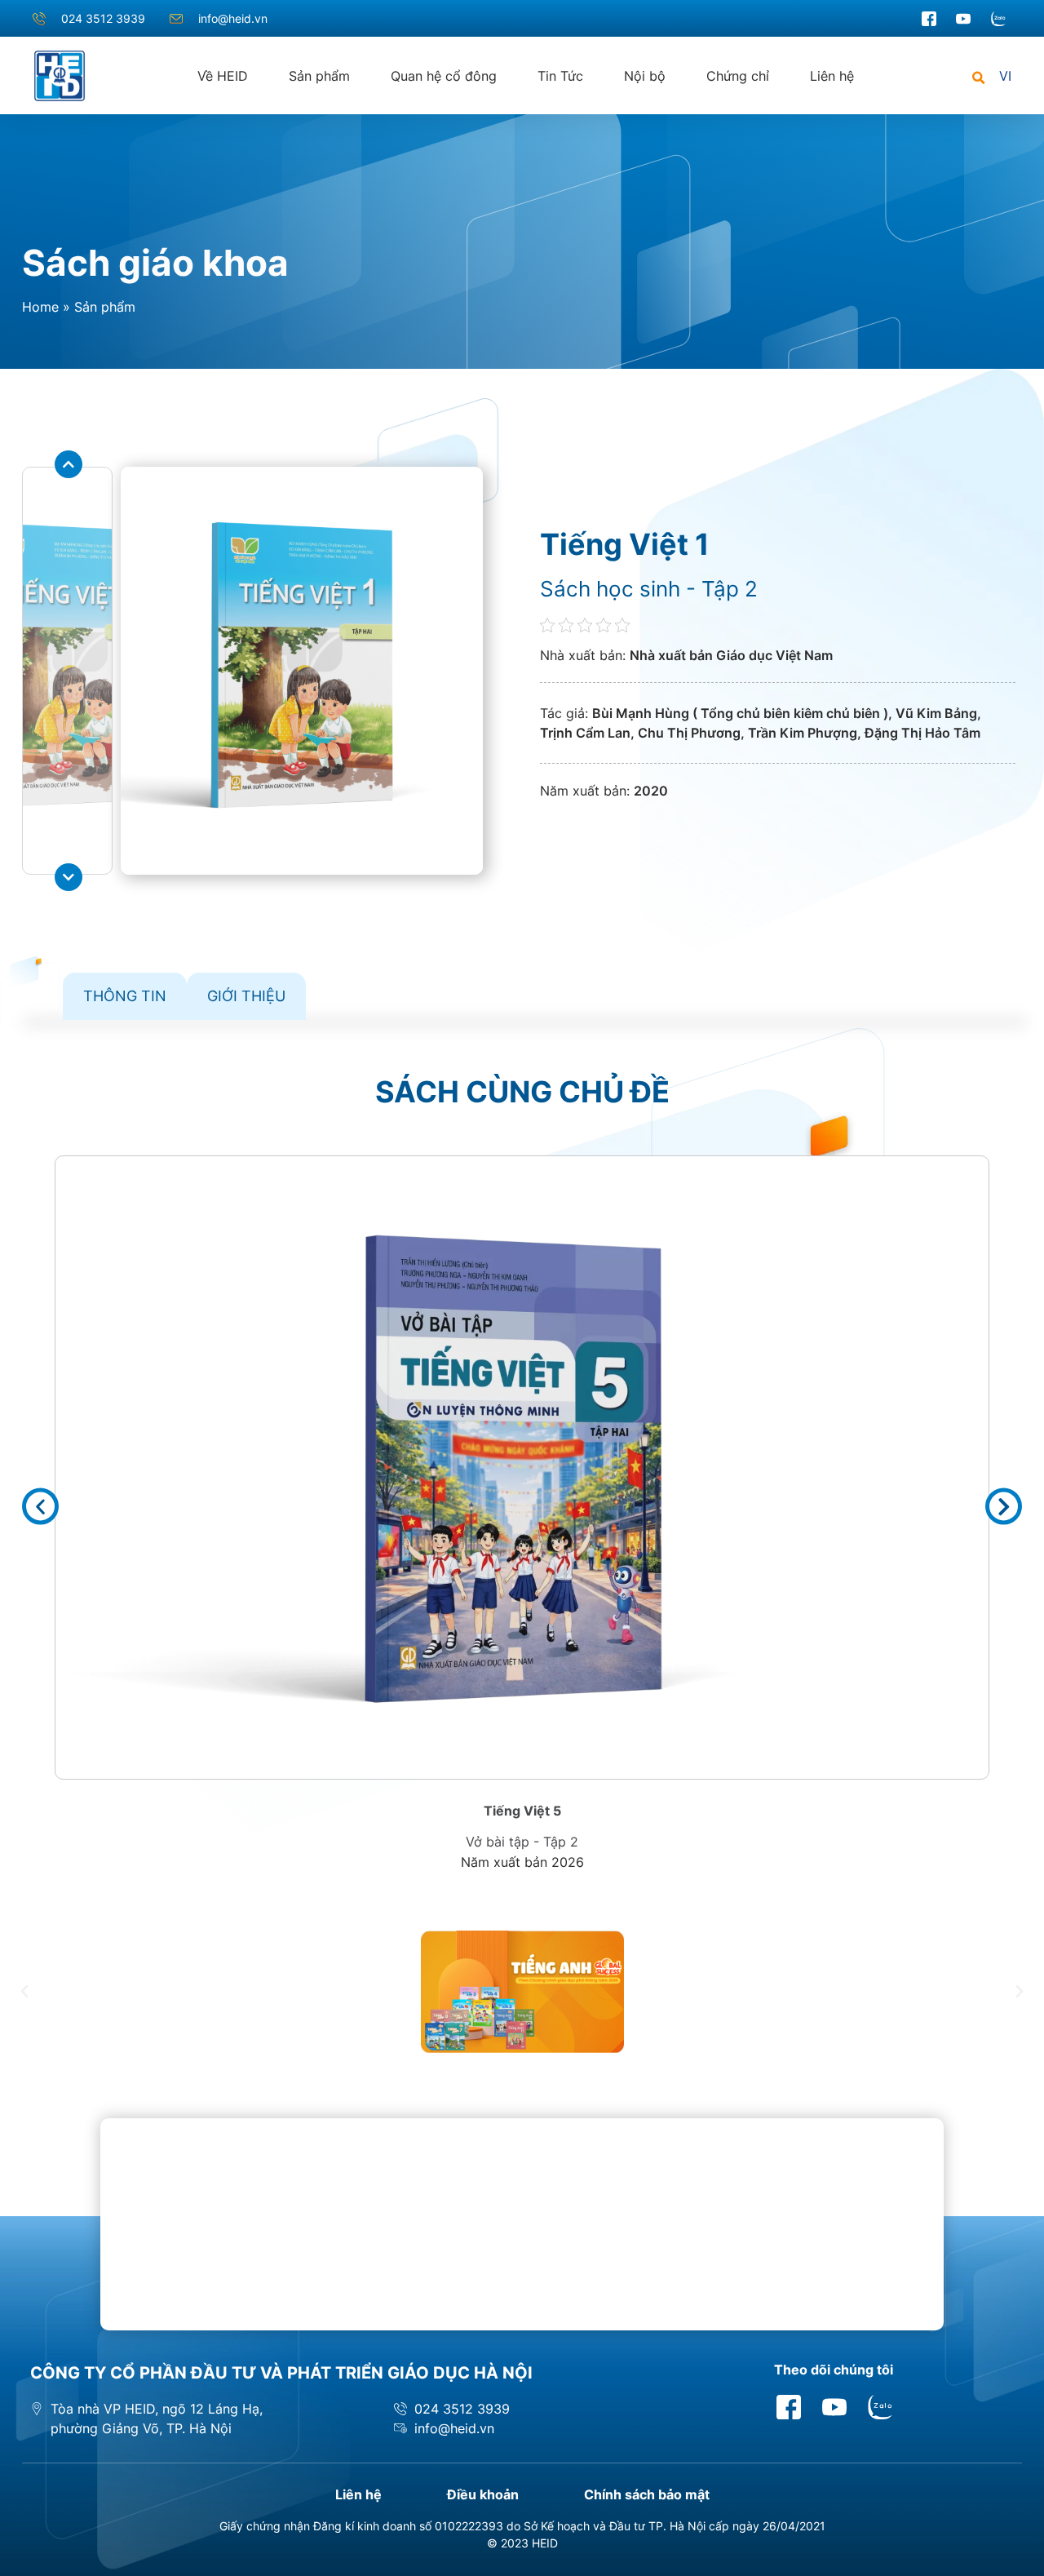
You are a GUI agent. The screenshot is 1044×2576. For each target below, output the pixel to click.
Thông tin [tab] (125, 996)
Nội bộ (645, 76)
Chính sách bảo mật (647, 2494)
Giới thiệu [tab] (246, 996)
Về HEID (223, 76)
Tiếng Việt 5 (522, 1811)
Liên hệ (832, 76)
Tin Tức (560, 76)
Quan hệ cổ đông (444, 76)
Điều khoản (483, 2494)
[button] (978, 79)
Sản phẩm (319, 76)
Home (40, 307)
